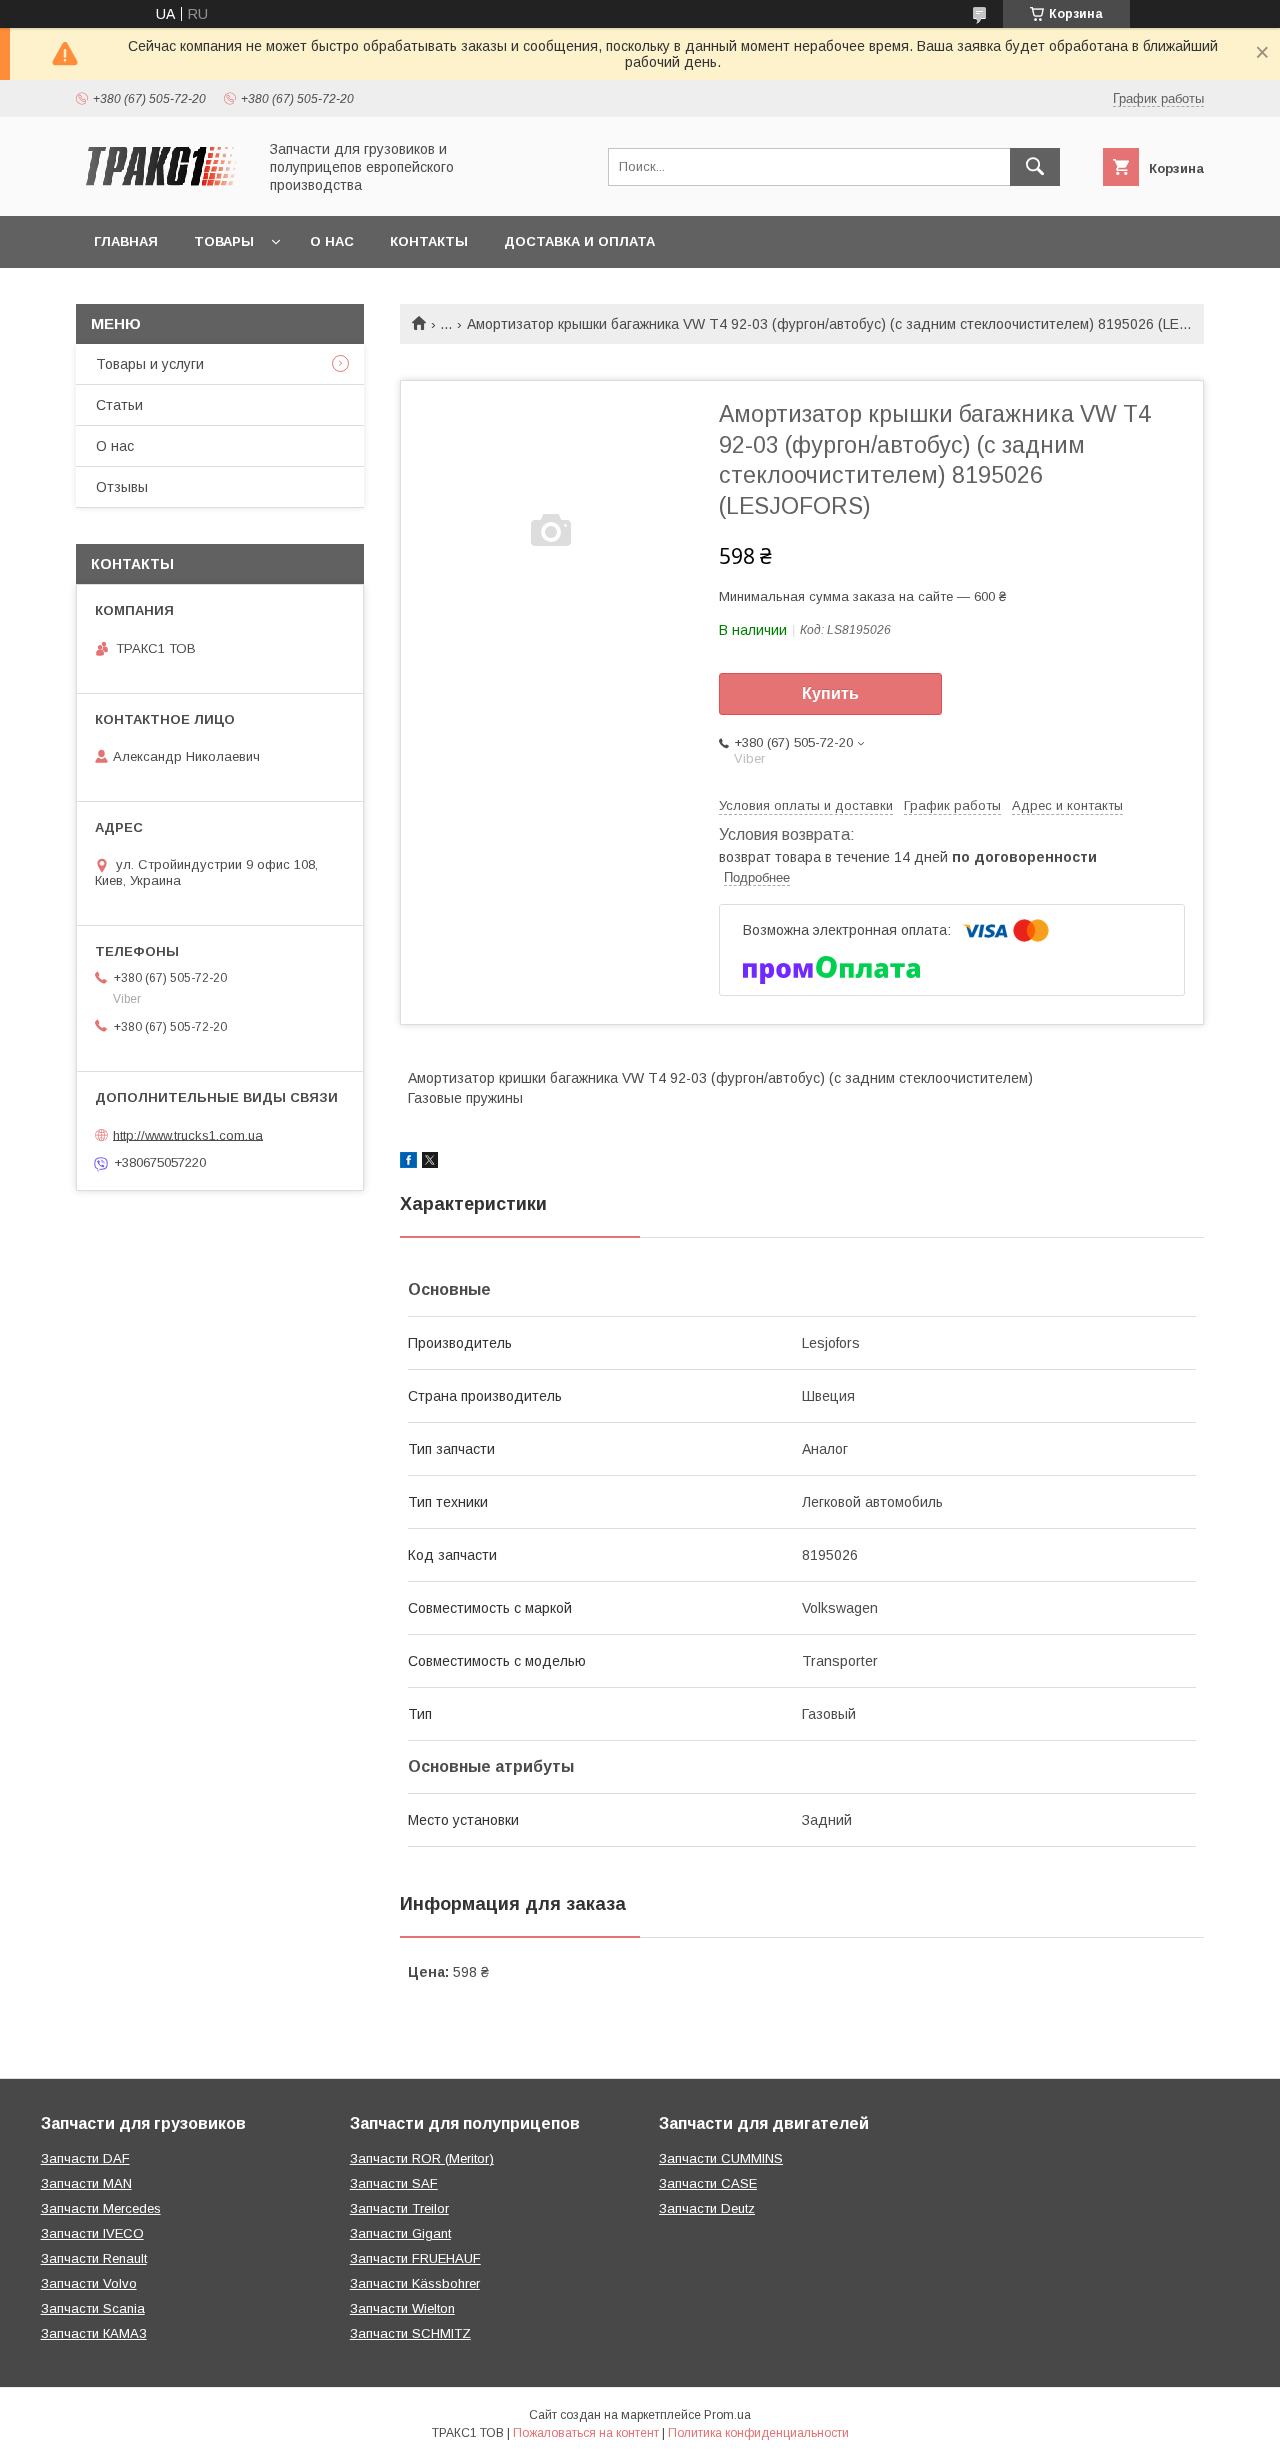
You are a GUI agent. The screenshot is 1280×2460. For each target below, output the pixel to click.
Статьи (119, 405)
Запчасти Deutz (707, 2208)
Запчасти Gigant (400, 2233)
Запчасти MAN (86, 2183)
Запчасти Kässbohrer (415, 2283)
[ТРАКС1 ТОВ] (161, 190)
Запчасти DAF (85, 2158)
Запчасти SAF (394, 2183)
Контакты (429, 241)
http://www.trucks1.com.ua (188, 1134)
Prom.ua (727, 2415)
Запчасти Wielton (402, 2308)
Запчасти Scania (93, 2308)
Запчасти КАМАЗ (94, 2333)
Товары (224, 241)
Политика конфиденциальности (758, 2433)
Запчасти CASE (708, 2183)
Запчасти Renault (94, 2258)
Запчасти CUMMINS (721, 2158)
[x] (430, 1163)
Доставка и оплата (579, 241)
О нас (332, 241)
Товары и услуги (150, 364)
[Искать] (1035, 167)
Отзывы (122, 487)
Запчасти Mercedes (101, 2208)
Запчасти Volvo (89, 2283)
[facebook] (408, 1163)
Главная (126, 241)
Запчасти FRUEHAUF (415, 2258)
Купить (830, 693)
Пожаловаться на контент (586, 2433)
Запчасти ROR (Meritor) (422, 2158)
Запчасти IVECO (92, 2233)
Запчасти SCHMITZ (410, 2333)
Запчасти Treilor (399, 2208)
